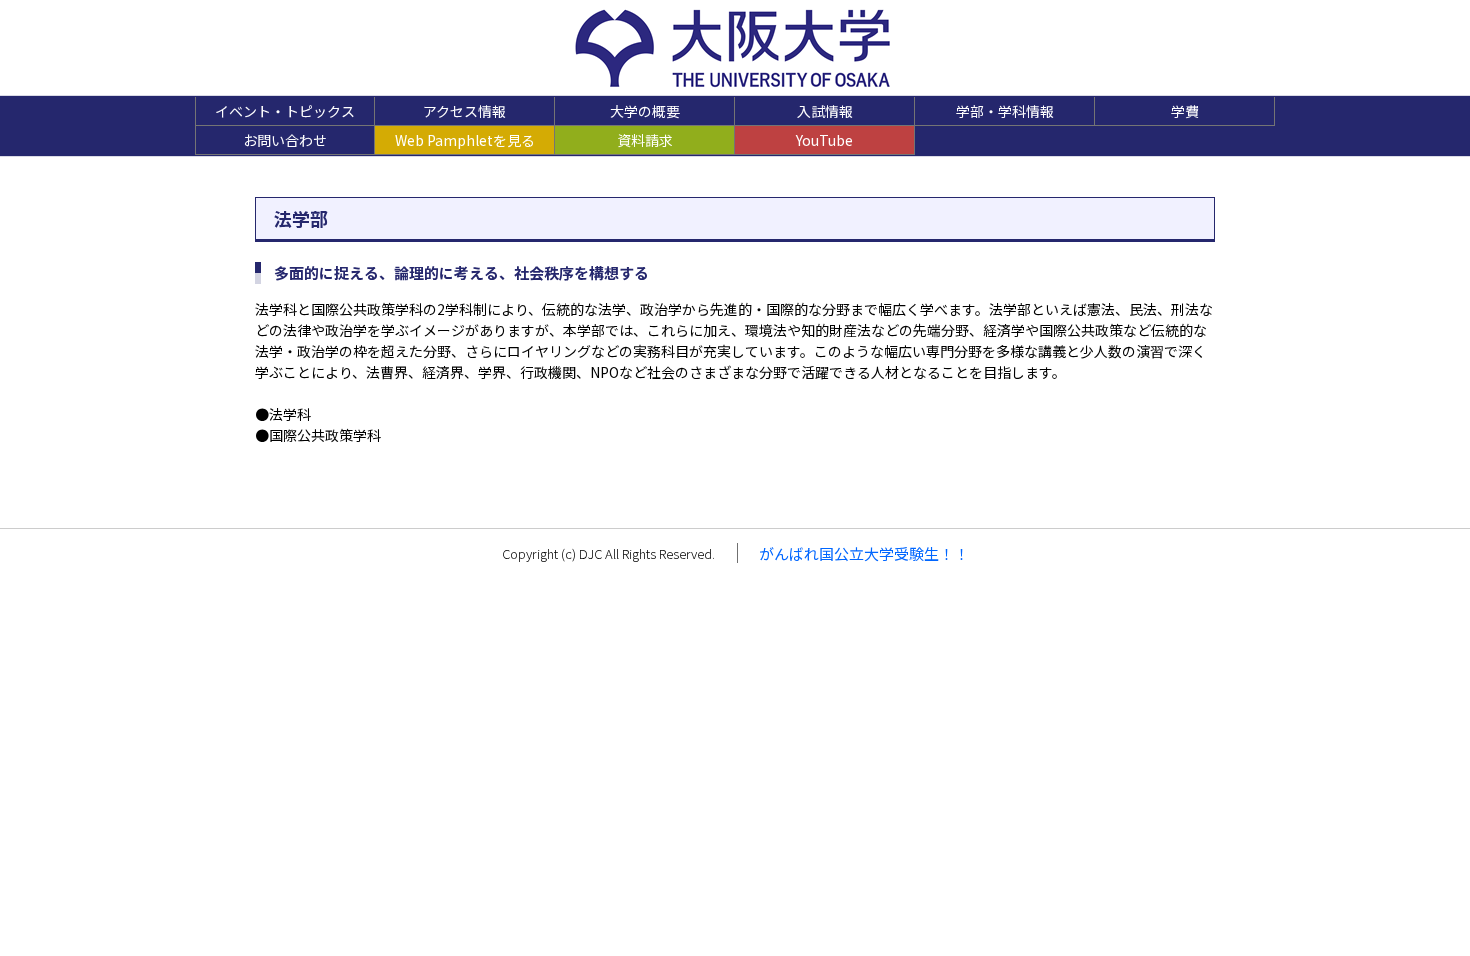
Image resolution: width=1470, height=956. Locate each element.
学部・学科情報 (1005, 111)
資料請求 (645, 140)
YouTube (824, 140)
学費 (1185, 111)
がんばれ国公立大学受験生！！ (864, 553)
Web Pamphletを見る (465, 140)
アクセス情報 (464, 111)
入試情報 (825, 111)
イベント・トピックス (285, 111)
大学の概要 (645, 111)
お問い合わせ (285, 140)
